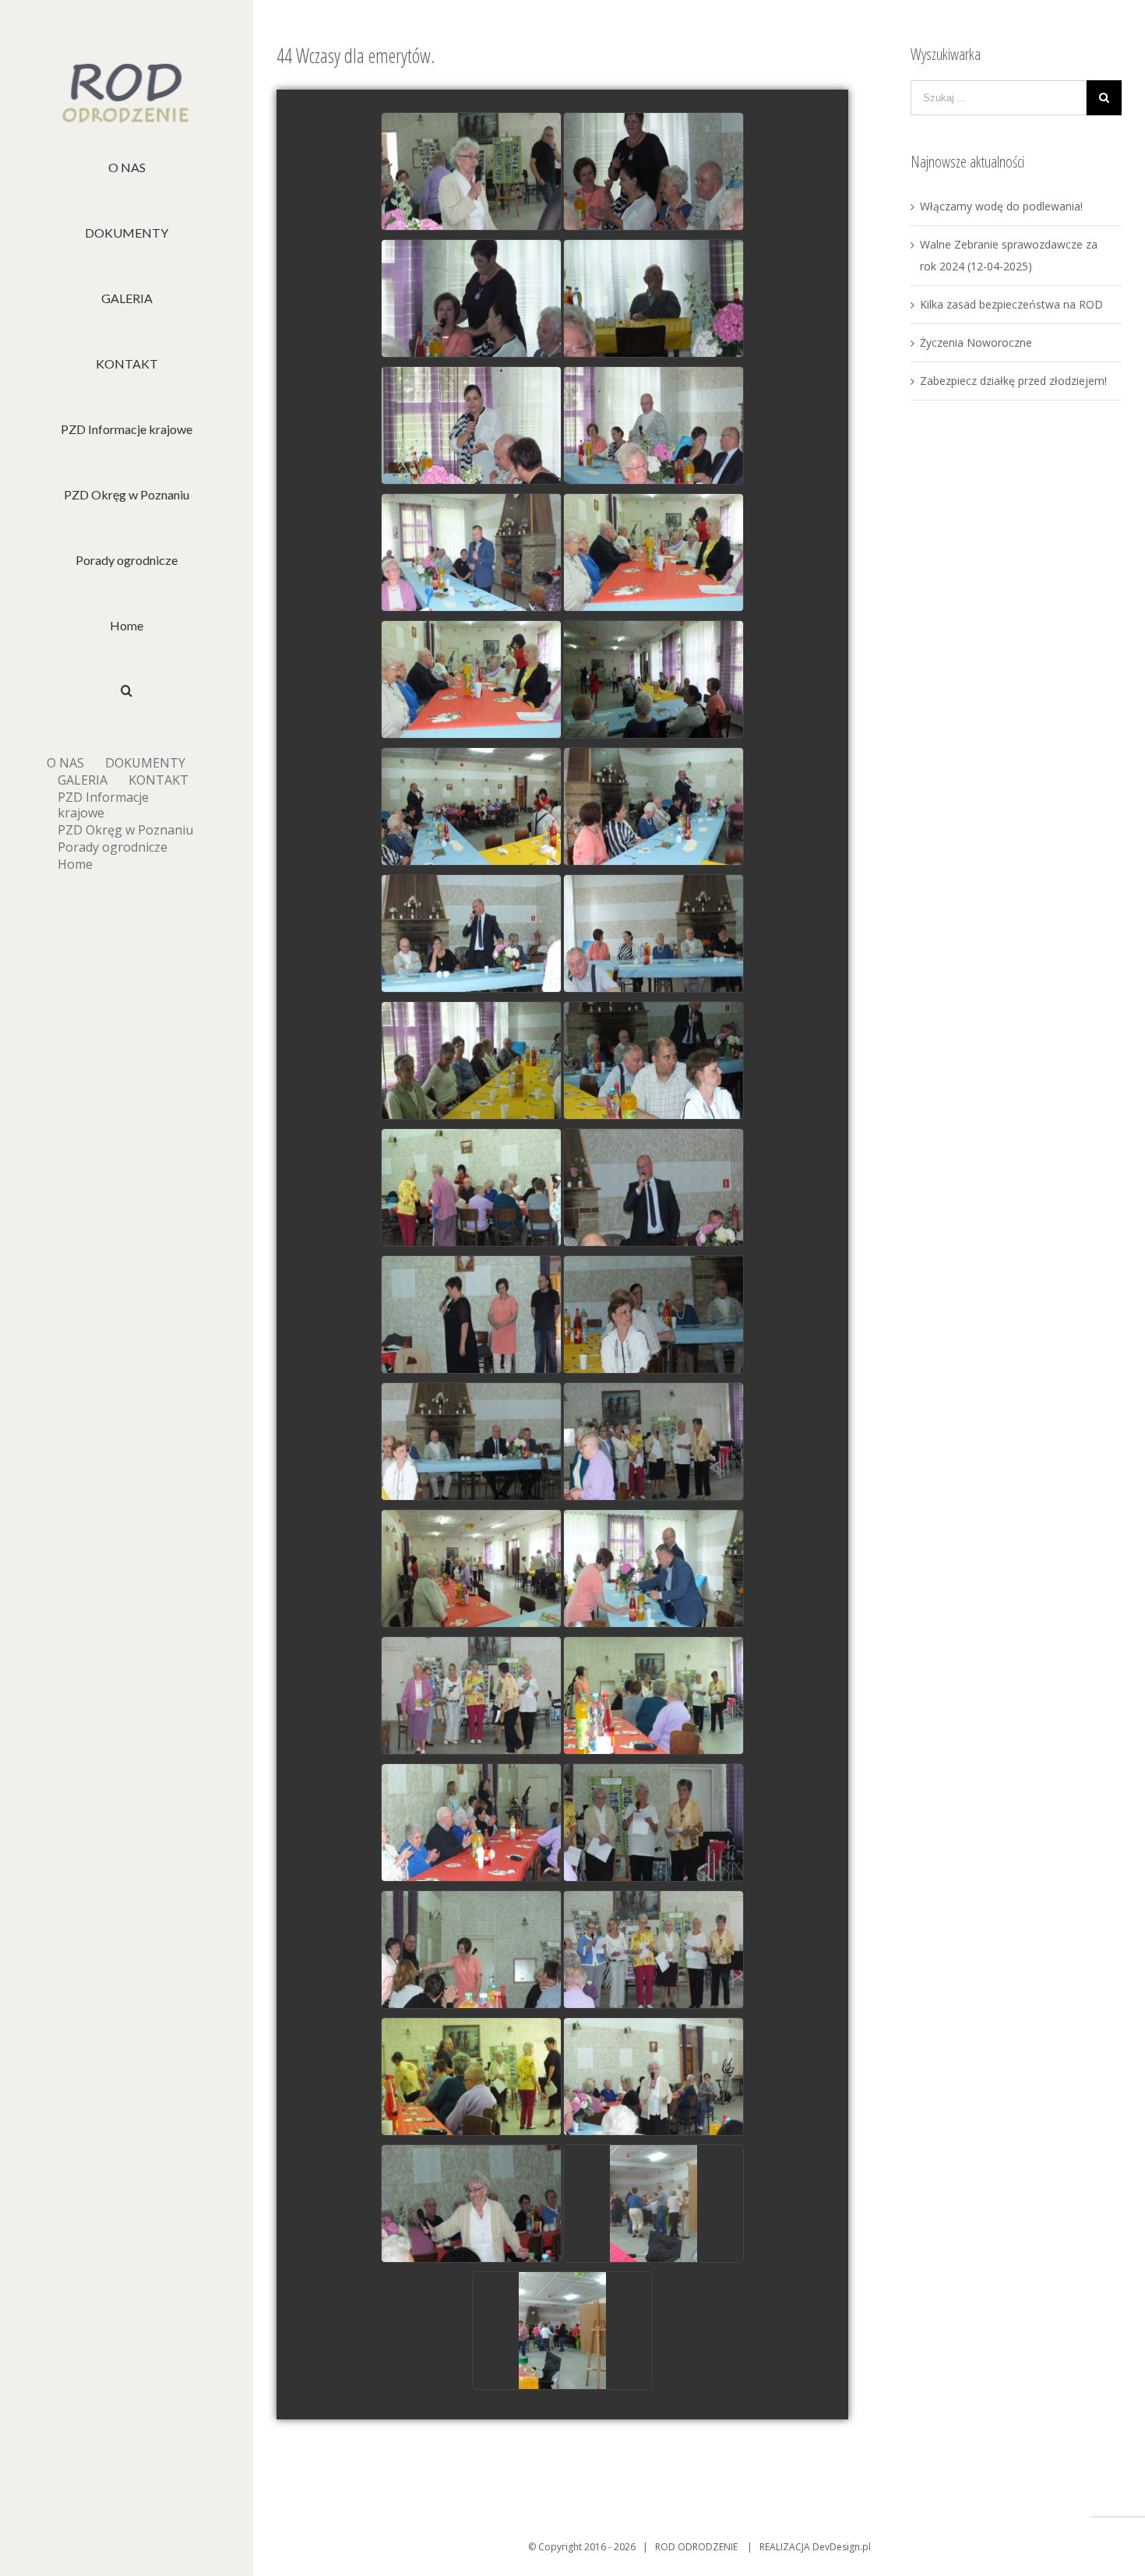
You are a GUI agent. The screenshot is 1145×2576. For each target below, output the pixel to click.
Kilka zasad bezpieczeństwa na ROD (1011, 304)
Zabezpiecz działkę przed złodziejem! (1013, 381)
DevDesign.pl (842, 2547)
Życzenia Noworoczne (976, 342)
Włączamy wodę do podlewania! (1001, 206)
